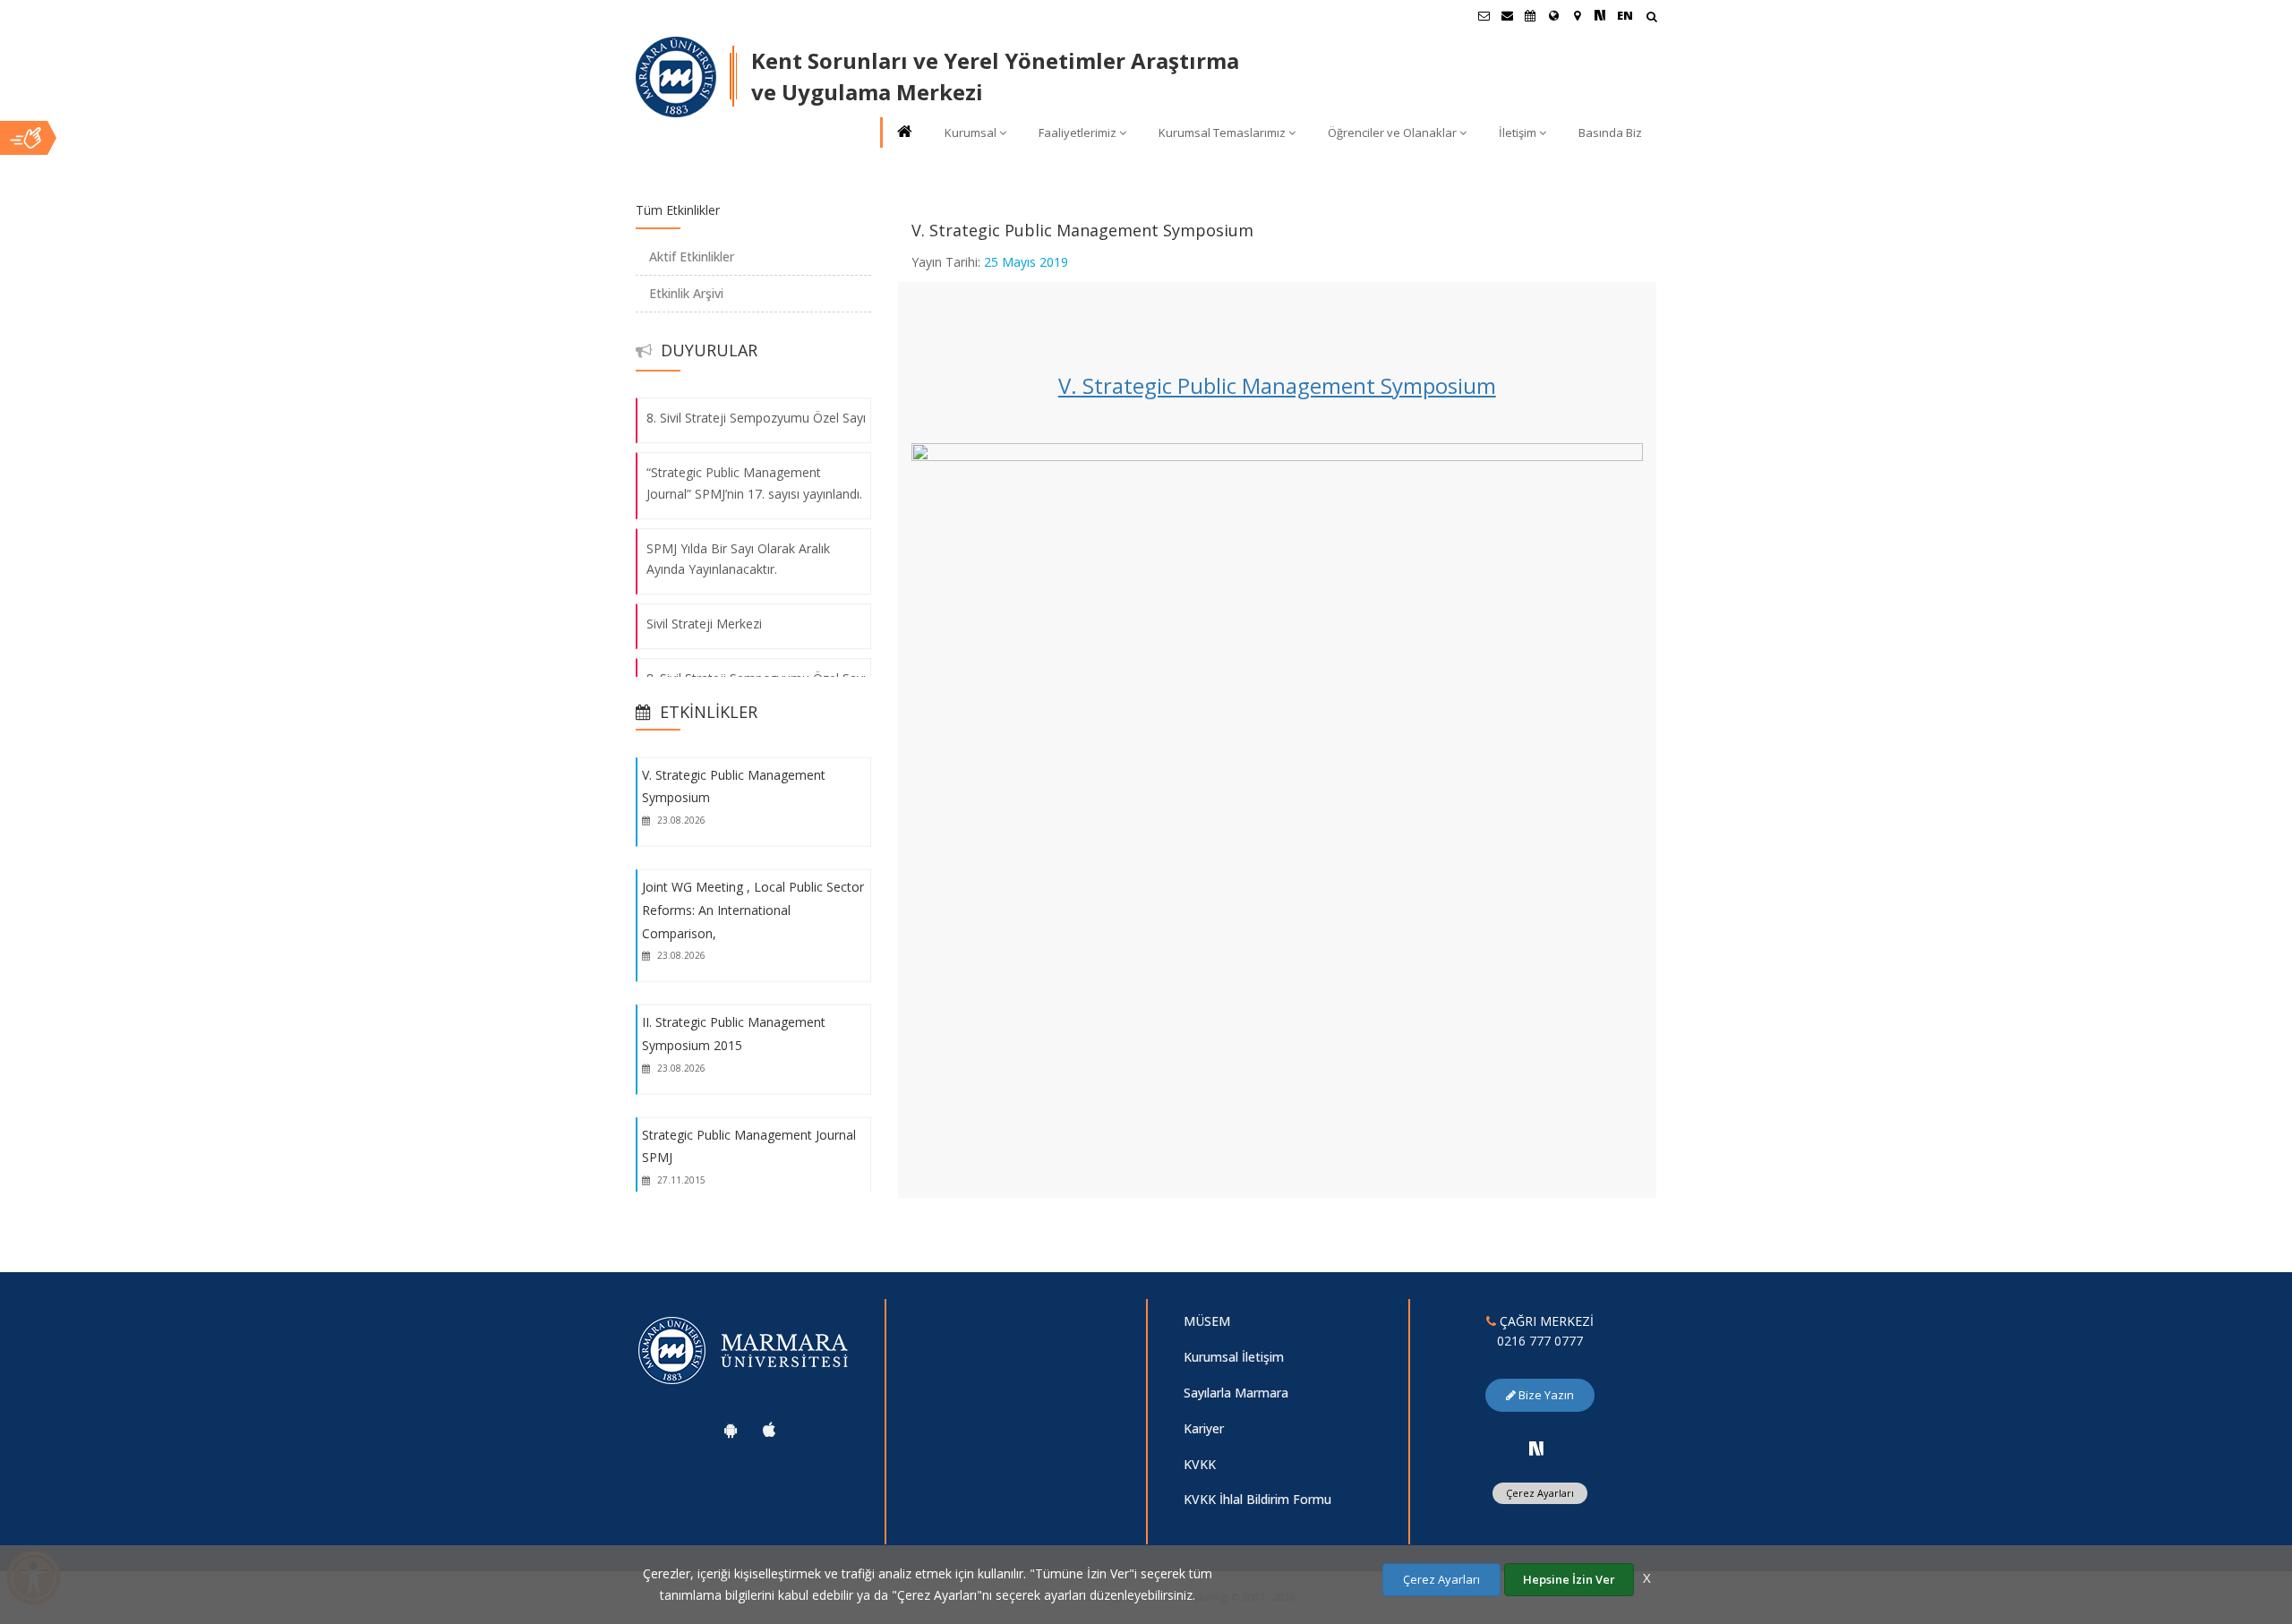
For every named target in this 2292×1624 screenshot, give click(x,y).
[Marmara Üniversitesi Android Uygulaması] (731, 1430)
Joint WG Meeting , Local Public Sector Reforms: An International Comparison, (753, 910)
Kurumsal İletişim (1234, 1357)
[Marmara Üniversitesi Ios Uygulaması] (769, 1430)
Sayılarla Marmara (1236, 1393)
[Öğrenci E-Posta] (1484, 15)
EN (1625, 15)
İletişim (1518, 132)
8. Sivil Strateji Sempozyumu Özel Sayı (756, 418)
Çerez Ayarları (1540, 1493)
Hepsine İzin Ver (1569, 1579)
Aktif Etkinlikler (692, 256)
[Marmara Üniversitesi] (676, 77)
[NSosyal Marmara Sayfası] (1600, 15)
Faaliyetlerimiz (1078, 132)
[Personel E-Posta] (1507, 15)
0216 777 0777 (1540, 1341)
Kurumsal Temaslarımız (1222, 132)
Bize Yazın (1545, 1395)
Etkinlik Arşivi (686, 293)
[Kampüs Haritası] (1577, 15)
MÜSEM (1207, 1321)
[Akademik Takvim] (1530, 15)
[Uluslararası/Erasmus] (1553, 15)
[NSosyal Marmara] (1536, 1449)
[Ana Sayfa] (903, 133)
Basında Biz (1610, 132)
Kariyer (1204, 1428)
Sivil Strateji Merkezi (704, 624)
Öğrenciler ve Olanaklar (1392, 132)
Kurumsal (971, 132)
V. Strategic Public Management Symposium (1277, 385)
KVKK (1200, 1464)
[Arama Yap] (1651, 18)
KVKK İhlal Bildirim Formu (1257, 1499)
